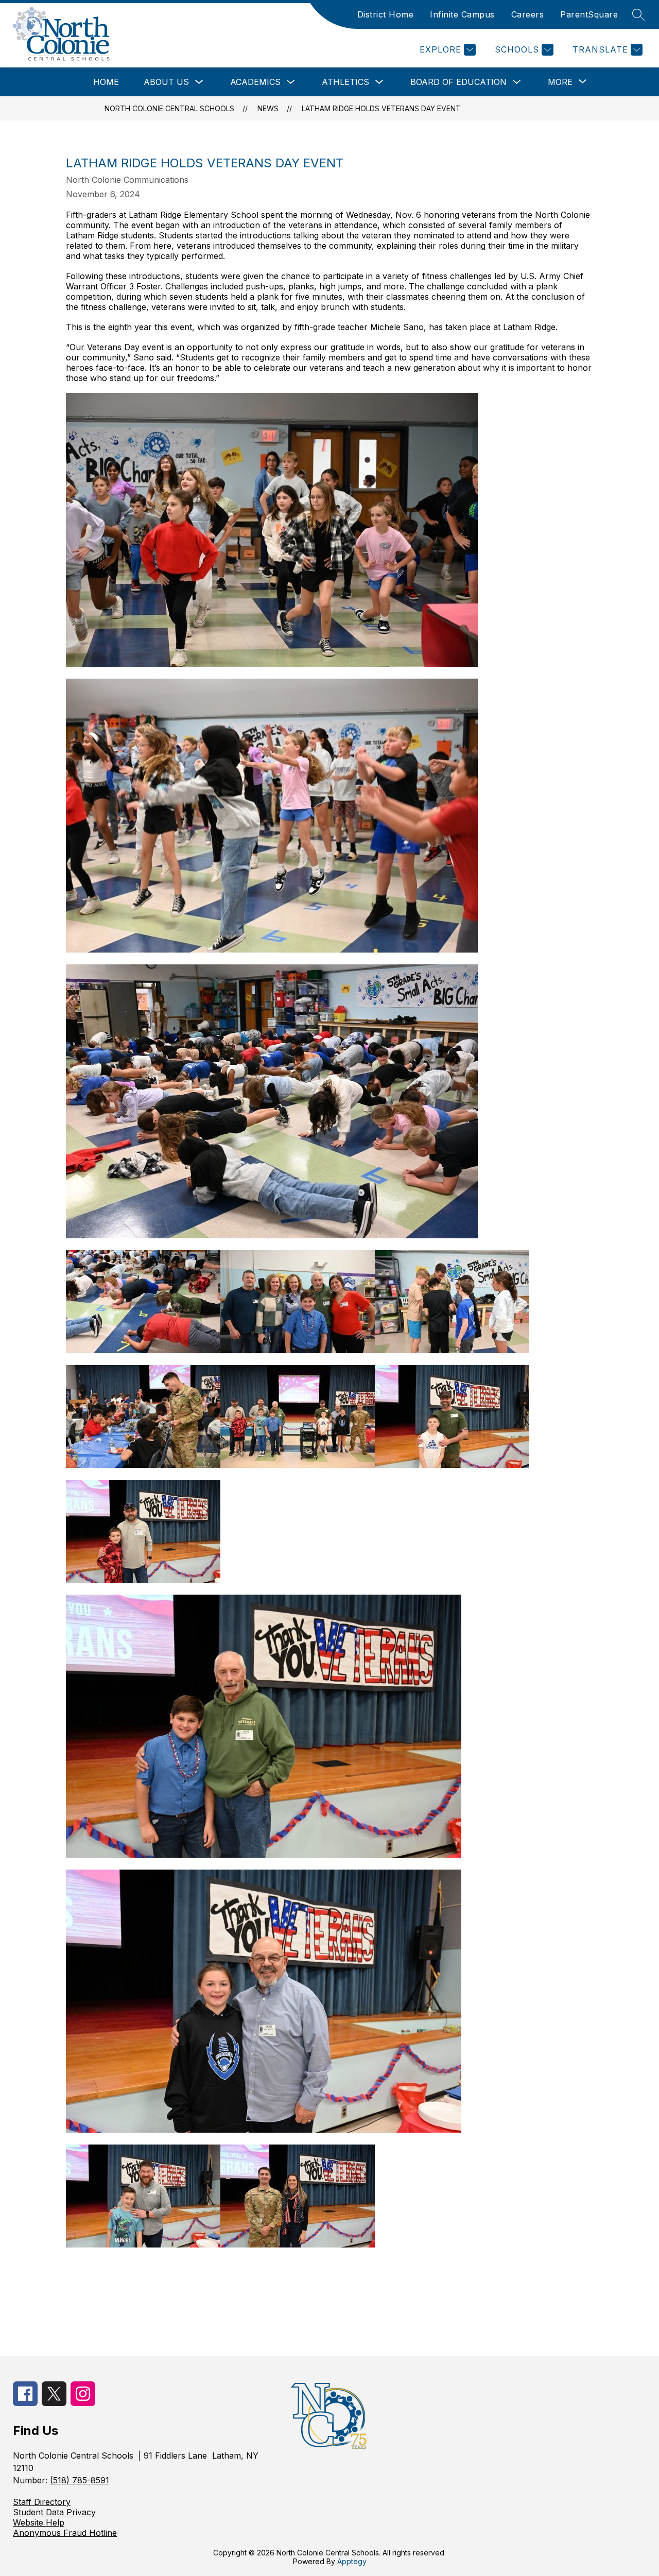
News (268, 108)
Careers (528, 14)
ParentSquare (589, 14)
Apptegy (352, 2561)
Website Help (39, 2522)
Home (106, 82)
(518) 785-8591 (80, 2480)
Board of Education (458, 82)
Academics (255, 82)
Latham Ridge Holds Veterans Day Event (381, 108)
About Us (166, 82)
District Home (386, 14)
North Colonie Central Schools (169, 108)
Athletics (345, 82)
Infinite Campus (462, 14)
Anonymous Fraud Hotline (65, 2533)
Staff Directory (42, 2502)
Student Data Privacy (54, 2512)
